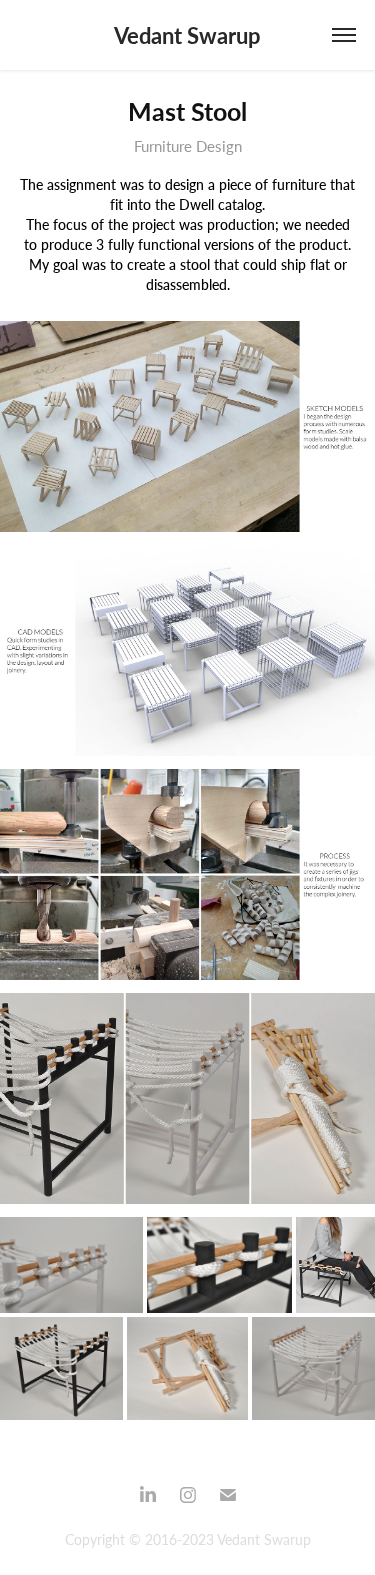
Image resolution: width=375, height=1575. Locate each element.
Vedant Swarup (187, 35)
